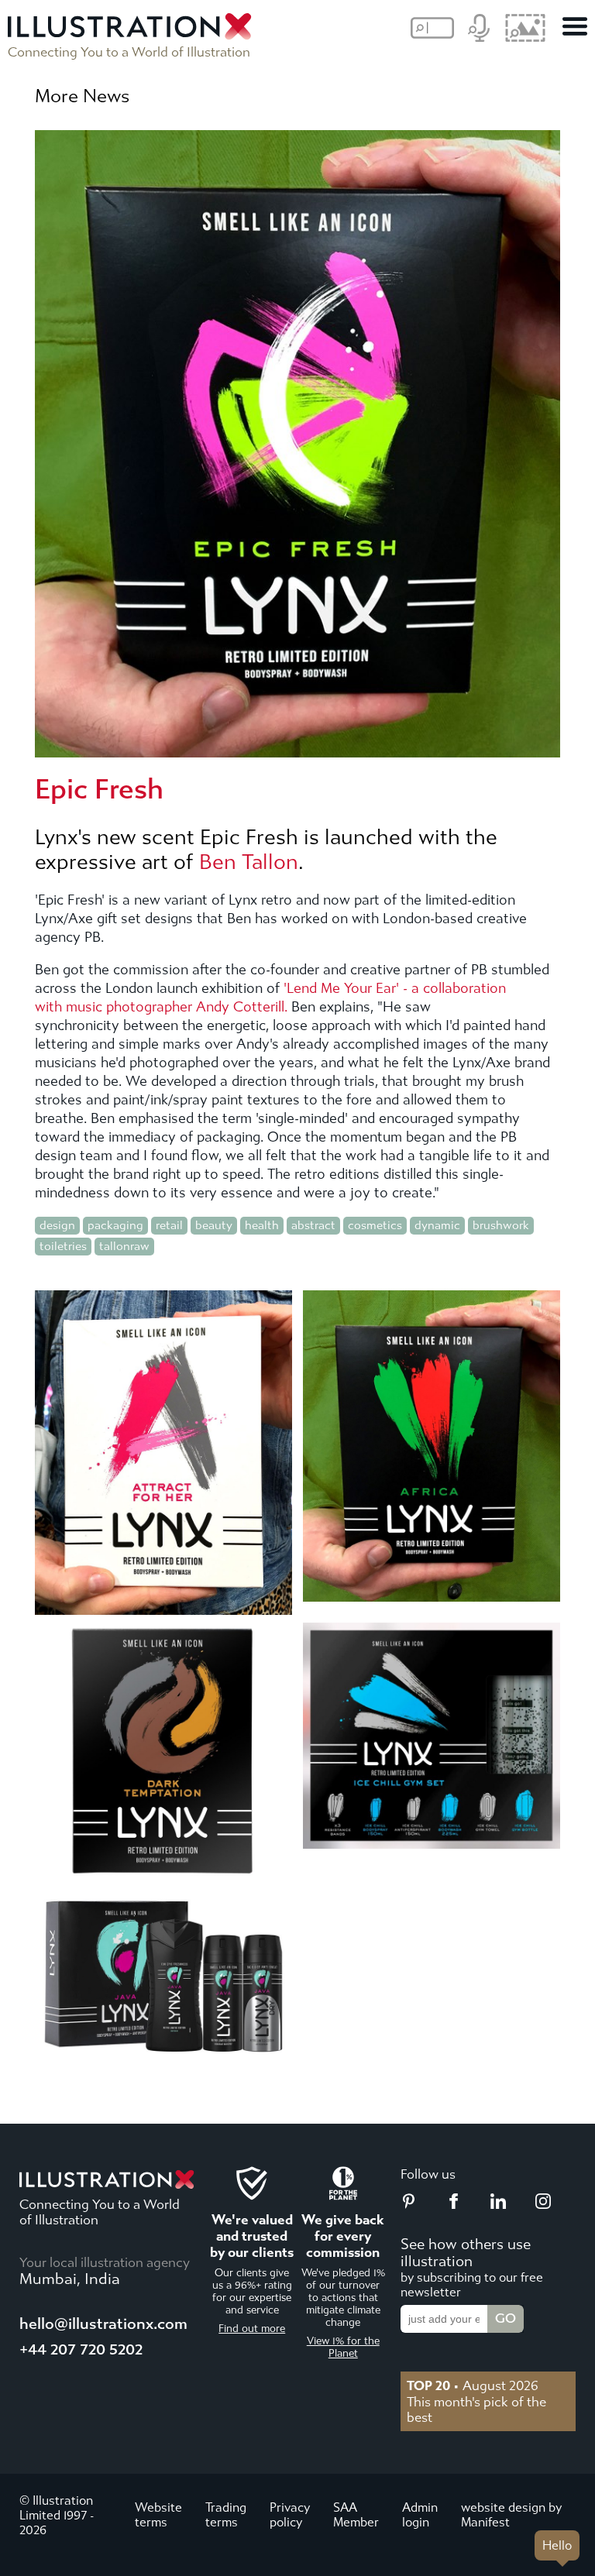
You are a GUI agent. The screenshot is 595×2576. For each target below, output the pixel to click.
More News (82, 96)
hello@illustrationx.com (103, 2324)
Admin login (420, 2515)
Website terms (158, 2515)
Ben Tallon (249, 862)
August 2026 (473, 2385)
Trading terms (226, 2515)
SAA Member (356, 2515)
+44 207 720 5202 (81, 2349)
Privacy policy (290, 2515)
